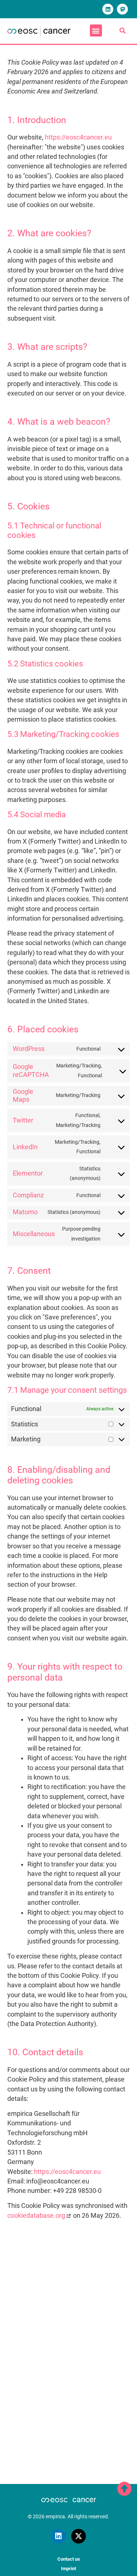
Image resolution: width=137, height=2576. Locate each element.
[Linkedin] (108, 9)
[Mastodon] (122, 9)
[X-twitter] (79, 2536)
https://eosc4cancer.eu (78, 137)
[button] (96, 30)
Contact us (69, 2559)
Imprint (68, 2569)
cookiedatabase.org (36, 2216)
